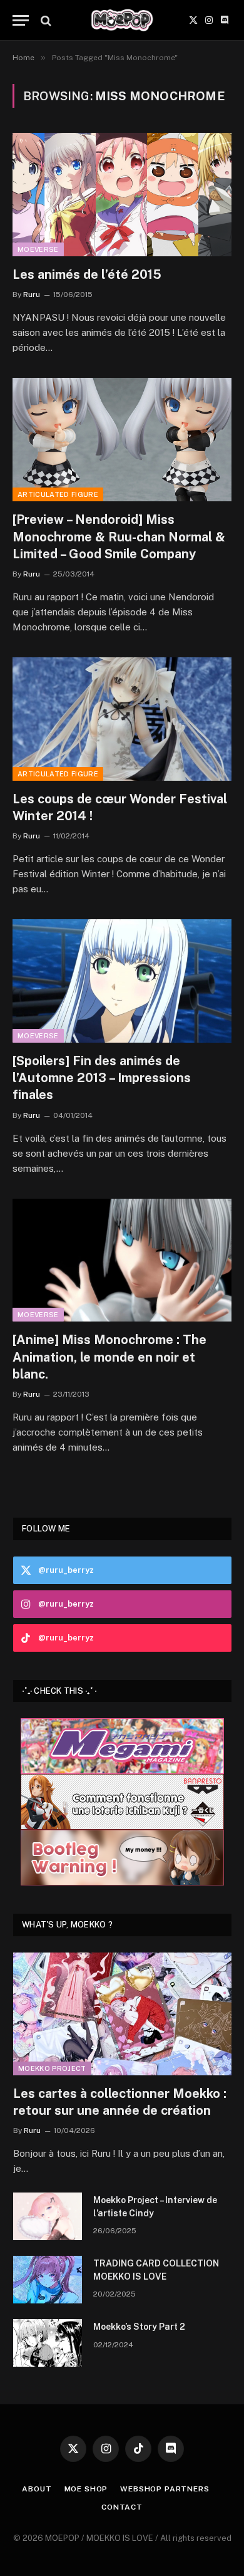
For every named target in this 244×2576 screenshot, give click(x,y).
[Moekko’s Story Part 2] (48, 2343)
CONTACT (122, 2507)
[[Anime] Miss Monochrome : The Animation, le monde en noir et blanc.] (122, 1260)
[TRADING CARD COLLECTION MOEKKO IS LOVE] (48, 2280)
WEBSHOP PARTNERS (165, 2489)
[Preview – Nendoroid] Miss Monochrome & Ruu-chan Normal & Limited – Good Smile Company (119, 536)
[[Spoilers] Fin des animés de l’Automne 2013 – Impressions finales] (122, 981)
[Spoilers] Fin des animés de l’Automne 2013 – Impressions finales (102, 1078)
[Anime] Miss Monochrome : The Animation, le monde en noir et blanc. (109, 1357)
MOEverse (38, 249)
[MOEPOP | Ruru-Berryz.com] (122, 20)
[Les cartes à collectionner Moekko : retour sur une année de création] (122, 2014)
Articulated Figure (58, 494)
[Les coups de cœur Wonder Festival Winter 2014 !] (122, 719)
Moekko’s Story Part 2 (139, 2327)
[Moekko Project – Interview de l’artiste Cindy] (48, 2216)
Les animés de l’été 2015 (87, 274)
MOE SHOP (86, 2489)
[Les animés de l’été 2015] (122, 195)
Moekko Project (52, 2068)
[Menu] (21, 20)
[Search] (45, 20)
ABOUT (37, 2489)
